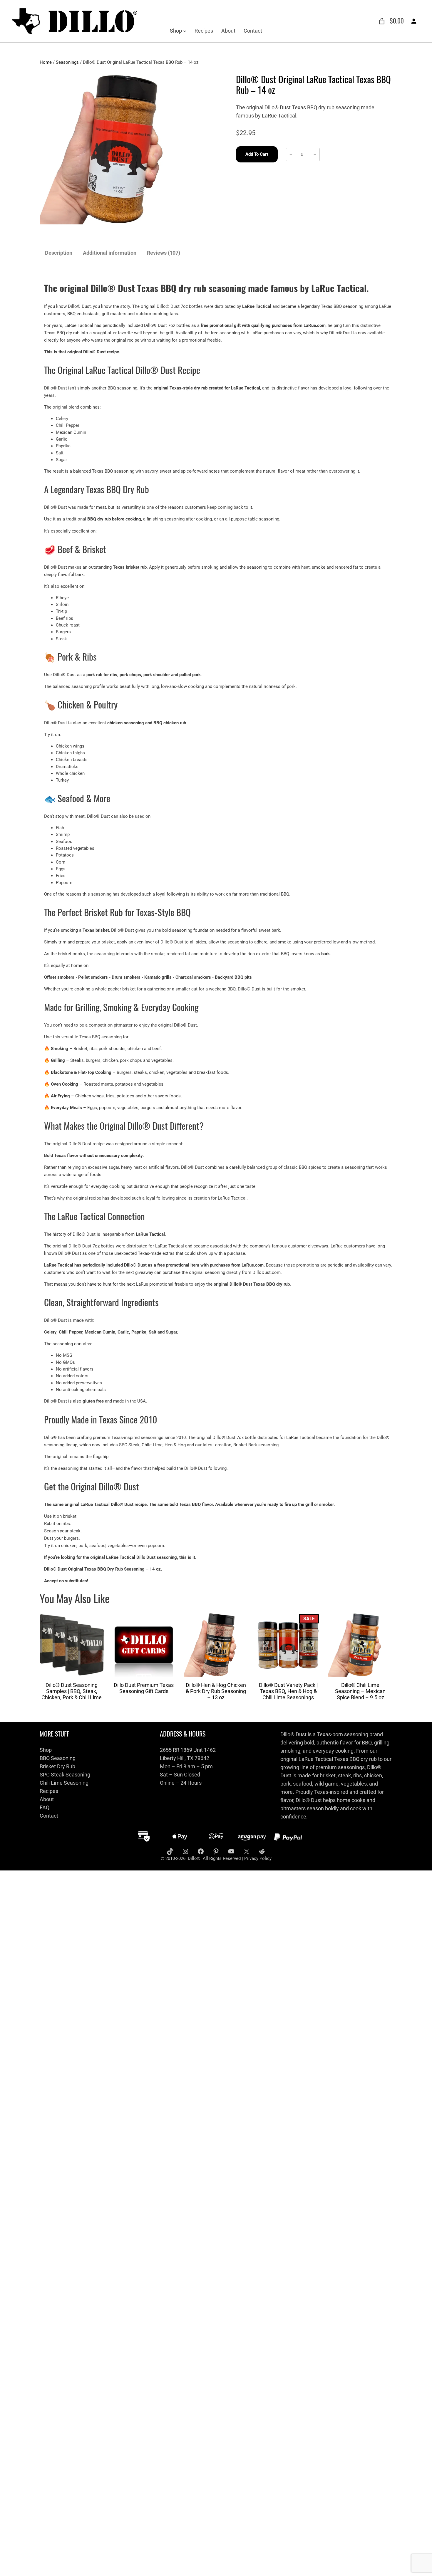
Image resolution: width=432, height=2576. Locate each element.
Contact (49, 1816)
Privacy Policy (258, 1858)
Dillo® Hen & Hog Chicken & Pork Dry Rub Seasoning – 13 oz (216, 1691)
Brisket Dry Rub (57, 1766)
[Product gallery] (115, 149)
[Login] (414, 21)
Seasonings (67, 62)
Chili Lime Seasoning (64, 1783)
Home (46, 62)
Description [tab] (59, 253)
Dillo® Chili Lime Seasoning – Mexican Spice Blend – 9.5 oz (360, 1691)
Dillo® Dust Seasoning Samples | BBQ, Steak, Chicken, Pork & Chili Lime (72, 1691)
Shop (46, 1750)
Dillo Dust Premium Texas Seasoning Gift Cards (144, 1688)
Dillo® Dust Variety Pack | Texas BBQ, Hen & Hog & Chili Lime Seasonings (288, 1691)
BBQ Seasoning (58, 1758)
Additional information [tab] (110, 253)
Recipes (49, 1791)
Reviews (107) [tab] (164, 253)
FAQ (45, 1807)
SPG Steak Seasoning (65, 1775)
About (47, 1799)
